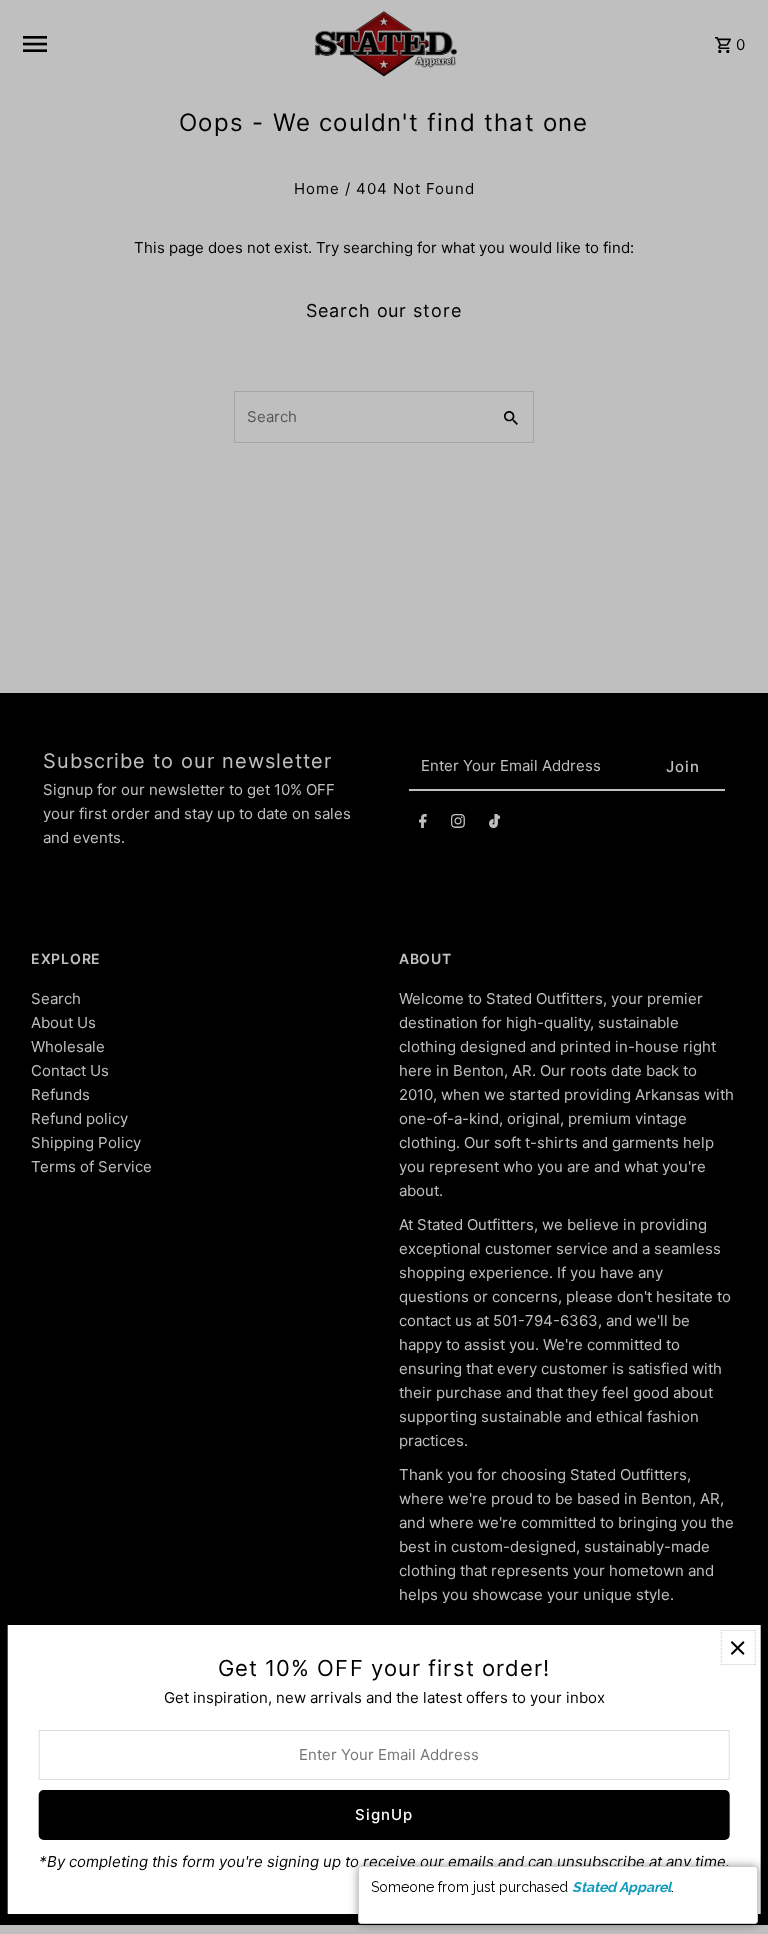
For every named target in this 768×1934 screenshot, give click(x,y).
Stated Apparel (621, 1887)
